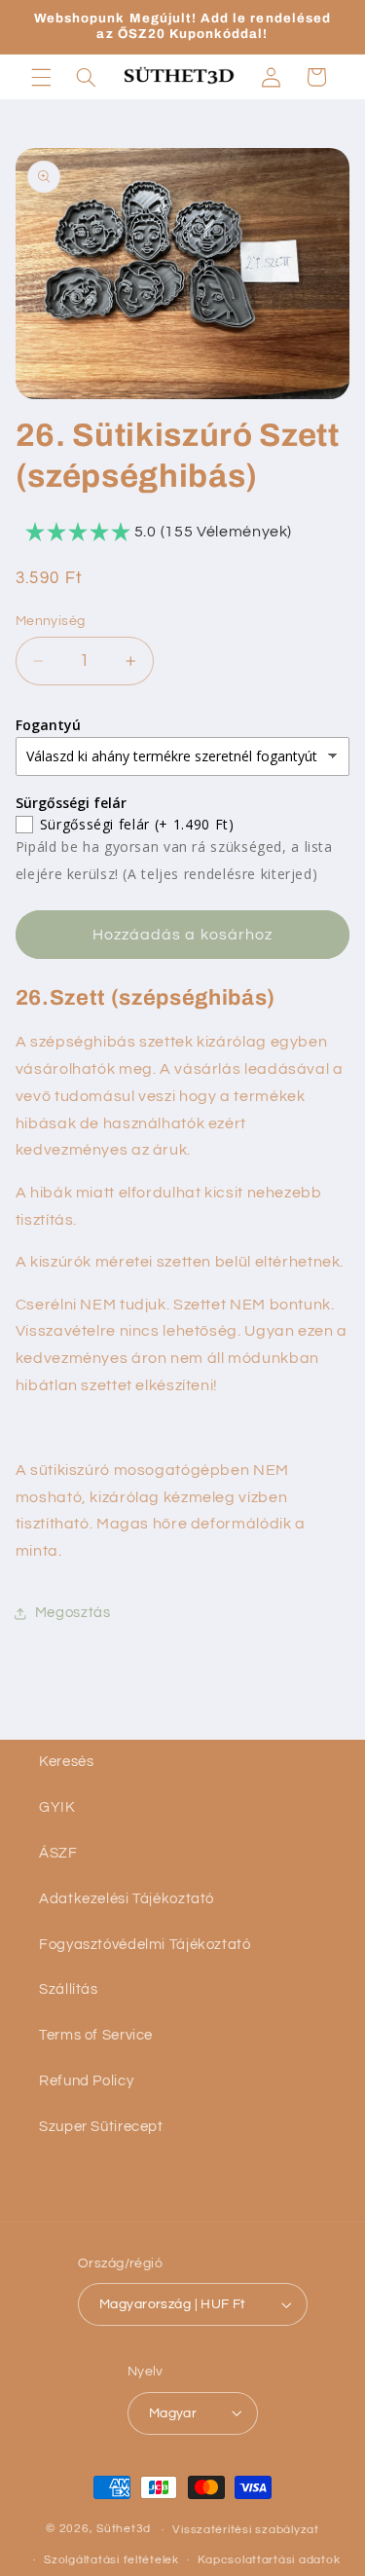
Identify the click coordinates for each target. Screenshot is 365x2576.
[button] (41, 77)
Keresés (66, 1762)
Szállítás (69, 1989)
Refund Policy (86, 2081)
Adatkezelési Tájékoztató (127, 1899)
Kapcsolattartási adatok (269, 2560)
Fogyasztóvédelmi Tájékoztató (145, 1945)
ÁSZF (58, 1853)
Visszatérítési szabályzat (245, 2530)
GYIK (57, 1807)
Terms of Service (96, 2035)
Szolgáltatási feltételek (111, 2560)
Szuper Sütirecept (101, 2127)
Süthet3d (124, 2530)
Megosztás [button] (73, 1613)
